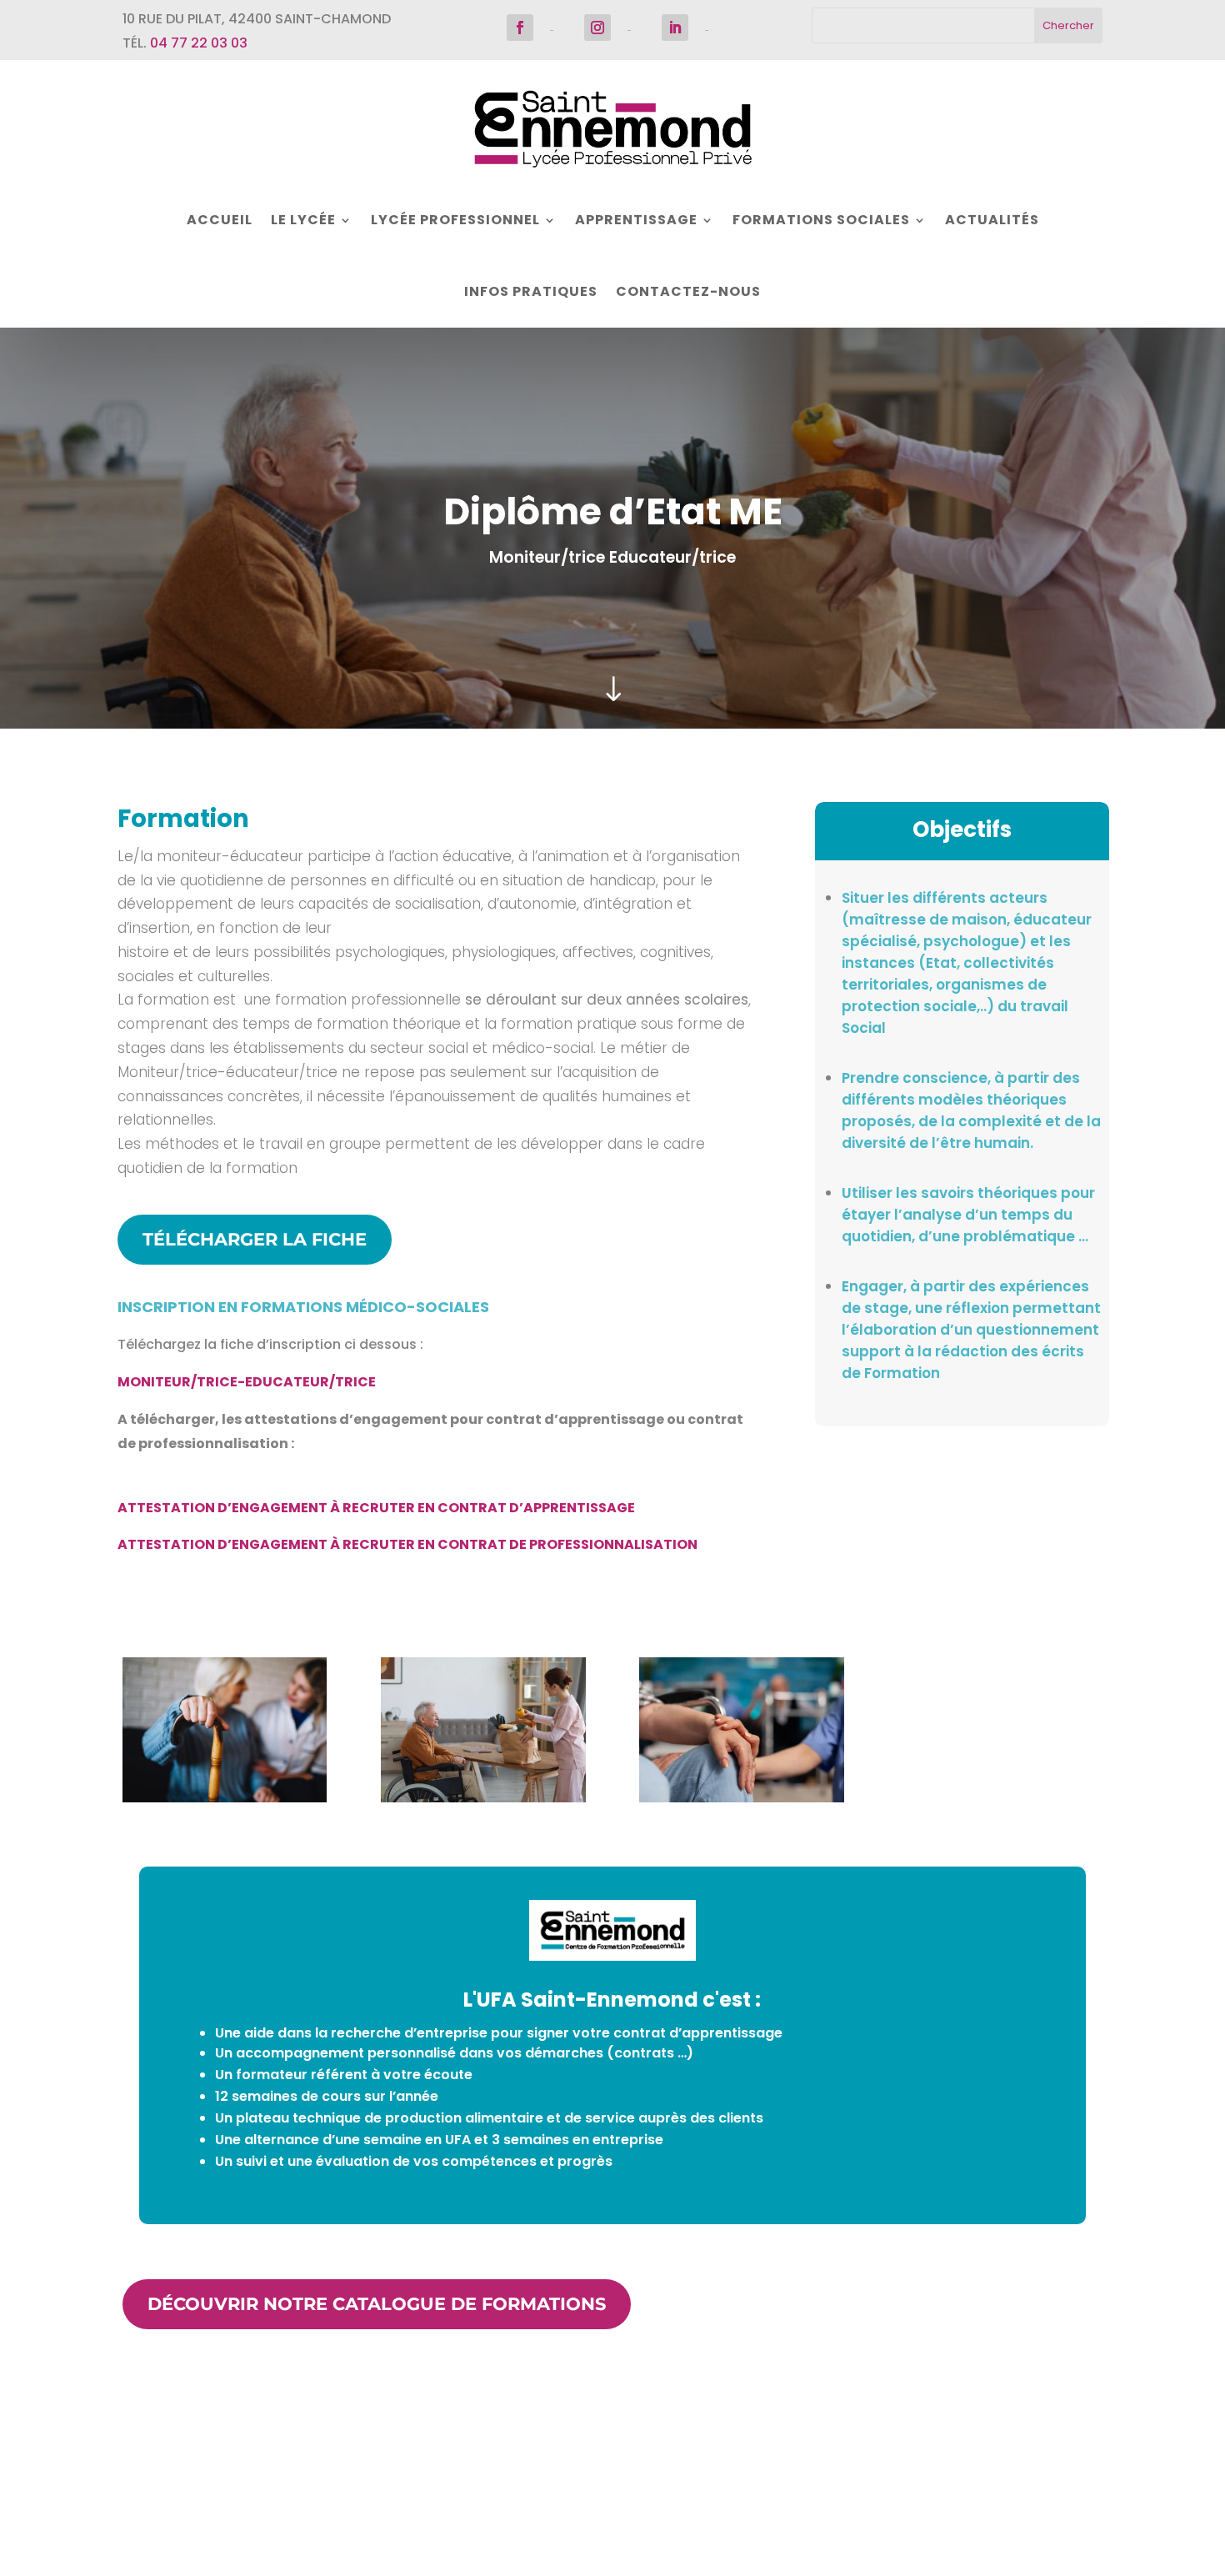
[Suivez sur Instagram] (597, 28)
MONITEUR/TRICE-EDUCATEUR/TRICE (247, 1382)
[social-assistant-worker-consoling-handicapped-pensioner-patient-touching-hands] (741, 1798)
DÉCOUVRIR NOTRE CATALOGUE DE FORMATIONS (377, 2304)
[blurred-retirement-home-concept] (225, 1798)
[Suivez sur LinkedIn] (675, 28)
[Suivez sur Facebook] (520, 28)
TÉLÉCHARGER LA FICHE (255, 1239)
